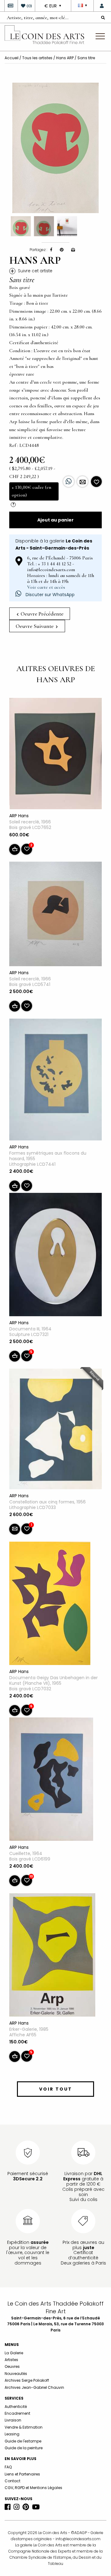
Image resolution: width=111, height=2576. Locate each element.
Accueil (12, 58)
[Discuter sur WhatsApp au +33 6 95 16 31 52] (69, 482)
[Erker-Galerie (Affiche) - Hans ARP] (52, 1956)
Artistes (11, 2360)
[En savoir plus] (82, 482)
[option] (55, 148)
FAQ (8, 2467)
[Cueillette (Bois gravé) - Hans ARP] (51, 1780)
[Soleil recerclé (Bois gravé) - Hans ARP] (55, 755)
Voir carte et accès (46, 587)
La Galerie (14, 2353)
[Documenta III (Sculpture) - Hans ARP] (55, 1256)
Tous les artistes (37, 58)
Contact (12, 2481)
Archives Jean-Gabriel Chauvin (34, 2387)
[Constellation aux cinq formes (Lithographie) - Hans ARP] (55, 1430)
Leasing (12, 2434)
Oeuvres (12, 2366)
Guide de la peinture (24, 2448)
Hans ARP (65, 58)
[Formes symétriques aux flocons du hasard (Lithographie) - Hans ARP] (55, 1081)
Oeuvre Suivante (35, 626)
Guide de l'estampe (23, 2441)
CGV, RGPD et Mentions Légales (33, 2488)
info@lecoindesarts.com (78, 2539)
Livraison (13, 2420)
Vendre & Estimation (24, 2427)
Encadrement (17, 2413)
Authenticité (16, 2407)
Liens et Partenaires (22, 2474)
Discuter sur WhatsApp (49, 595)
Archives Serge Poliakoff (27, 2380)
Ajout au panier (55, 520)
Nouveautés (16, 2374)
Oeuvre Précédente (41, 614)
